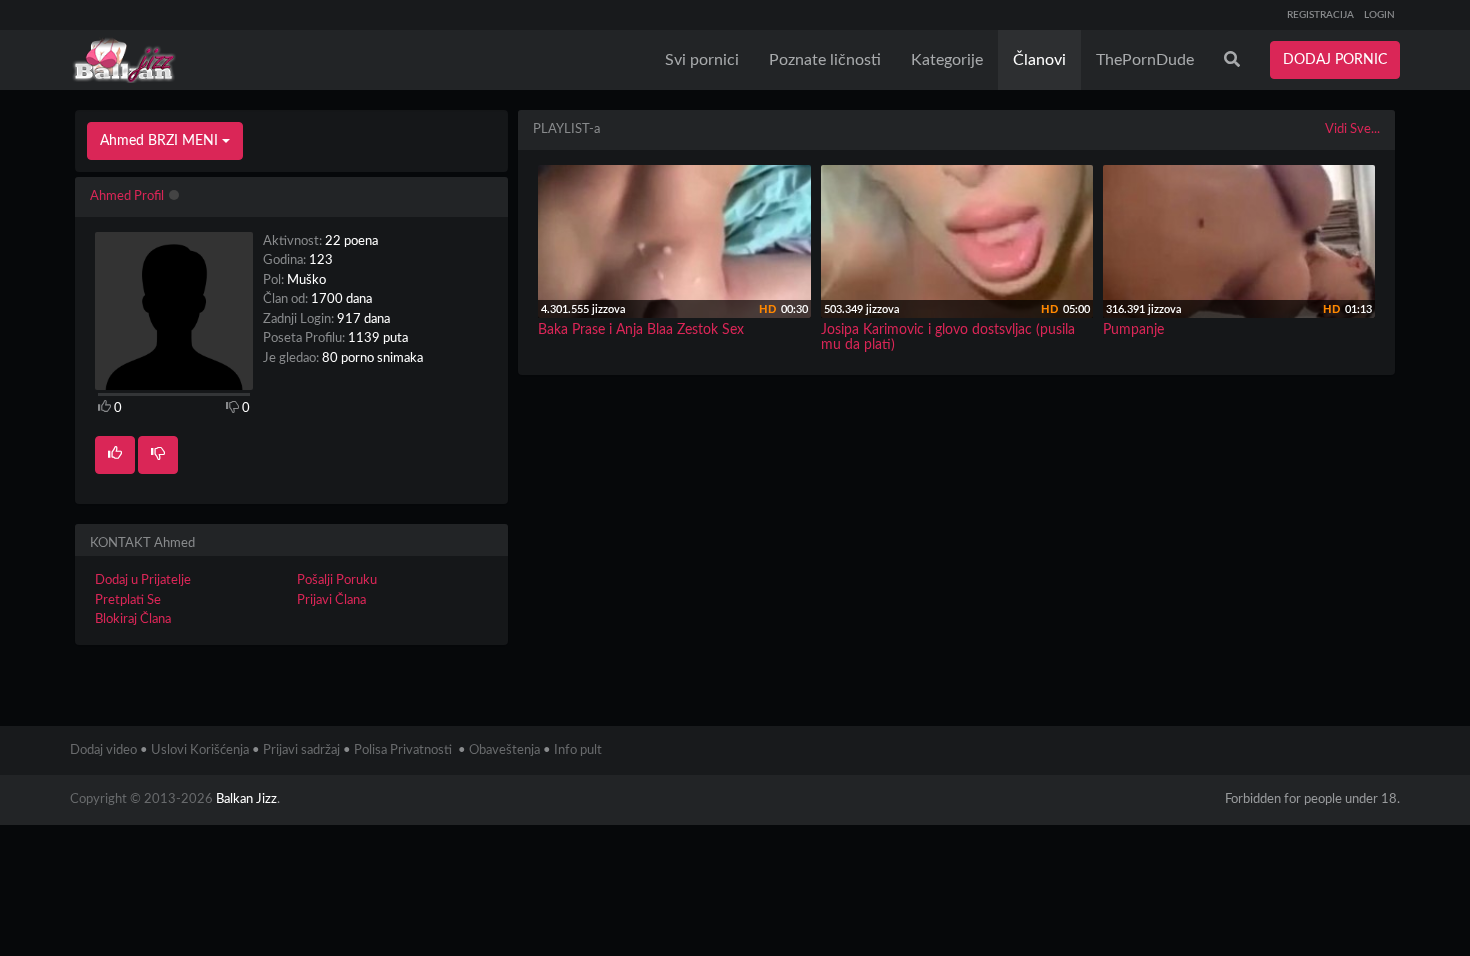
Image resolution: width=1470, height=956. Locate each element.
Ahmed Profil (127, 196)
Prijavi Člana (331, 600)
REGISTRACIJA (1320, 15)
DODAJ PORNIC (1335, 60)
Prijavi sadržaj (301, 750)
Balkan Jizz (246, 799)
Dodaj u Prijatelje (143, 580)
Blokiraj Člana (133, 619)
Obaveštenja (504, 750)
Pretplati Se (128, 600)
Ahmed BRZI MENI (161, 141)
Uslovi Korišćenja (200, 750)
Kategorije (947, 60)
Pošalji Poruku (337, 580)
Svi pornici (702, 60)
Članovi (1039, 60)
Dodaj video (103, 750)
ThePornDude (1145, 60)
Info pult (578, 750)
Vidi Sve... (1352, 129)
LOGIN (1379, 15)
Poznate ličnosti (825, 60)
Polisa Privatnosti (403, 750)
